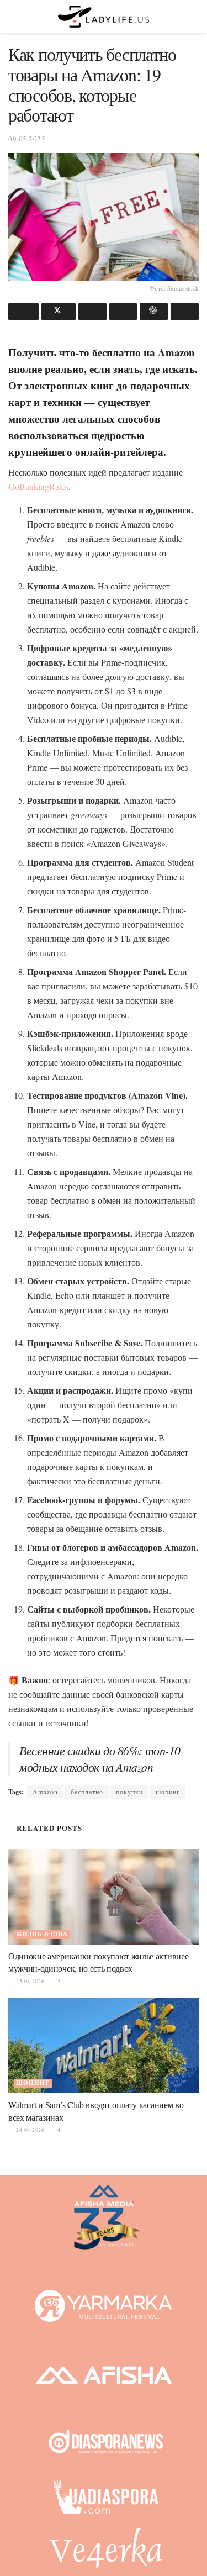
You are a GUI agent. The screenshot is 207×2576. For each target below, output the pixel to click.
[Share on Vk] (123, 312)
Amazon (45, 1792)
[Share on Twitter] (59, 312)
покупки (129, 1792)
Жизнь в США (42, 1934)
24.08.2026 (29, 2130)
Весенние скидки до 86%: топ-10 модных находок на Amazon (100, 1759)
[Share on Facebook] (23, 312)
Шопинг (33, 2083)
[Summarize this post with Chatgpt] (154, 312)
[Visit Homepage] (104, 17)
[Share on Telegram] (92, 312)
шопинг (168, 1792)
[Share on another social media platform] (185, 312)
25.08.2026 (29, 1981)
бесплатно (87, 1792)
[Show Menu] (13, 17)
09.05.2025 (27, 139)
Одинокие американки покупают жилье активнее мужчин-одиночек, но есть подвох (98, 1962)
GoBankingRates (38, 486)
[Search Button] (194, 17)
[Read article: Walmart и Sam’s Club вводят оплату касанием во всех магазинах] (104, 2046)
